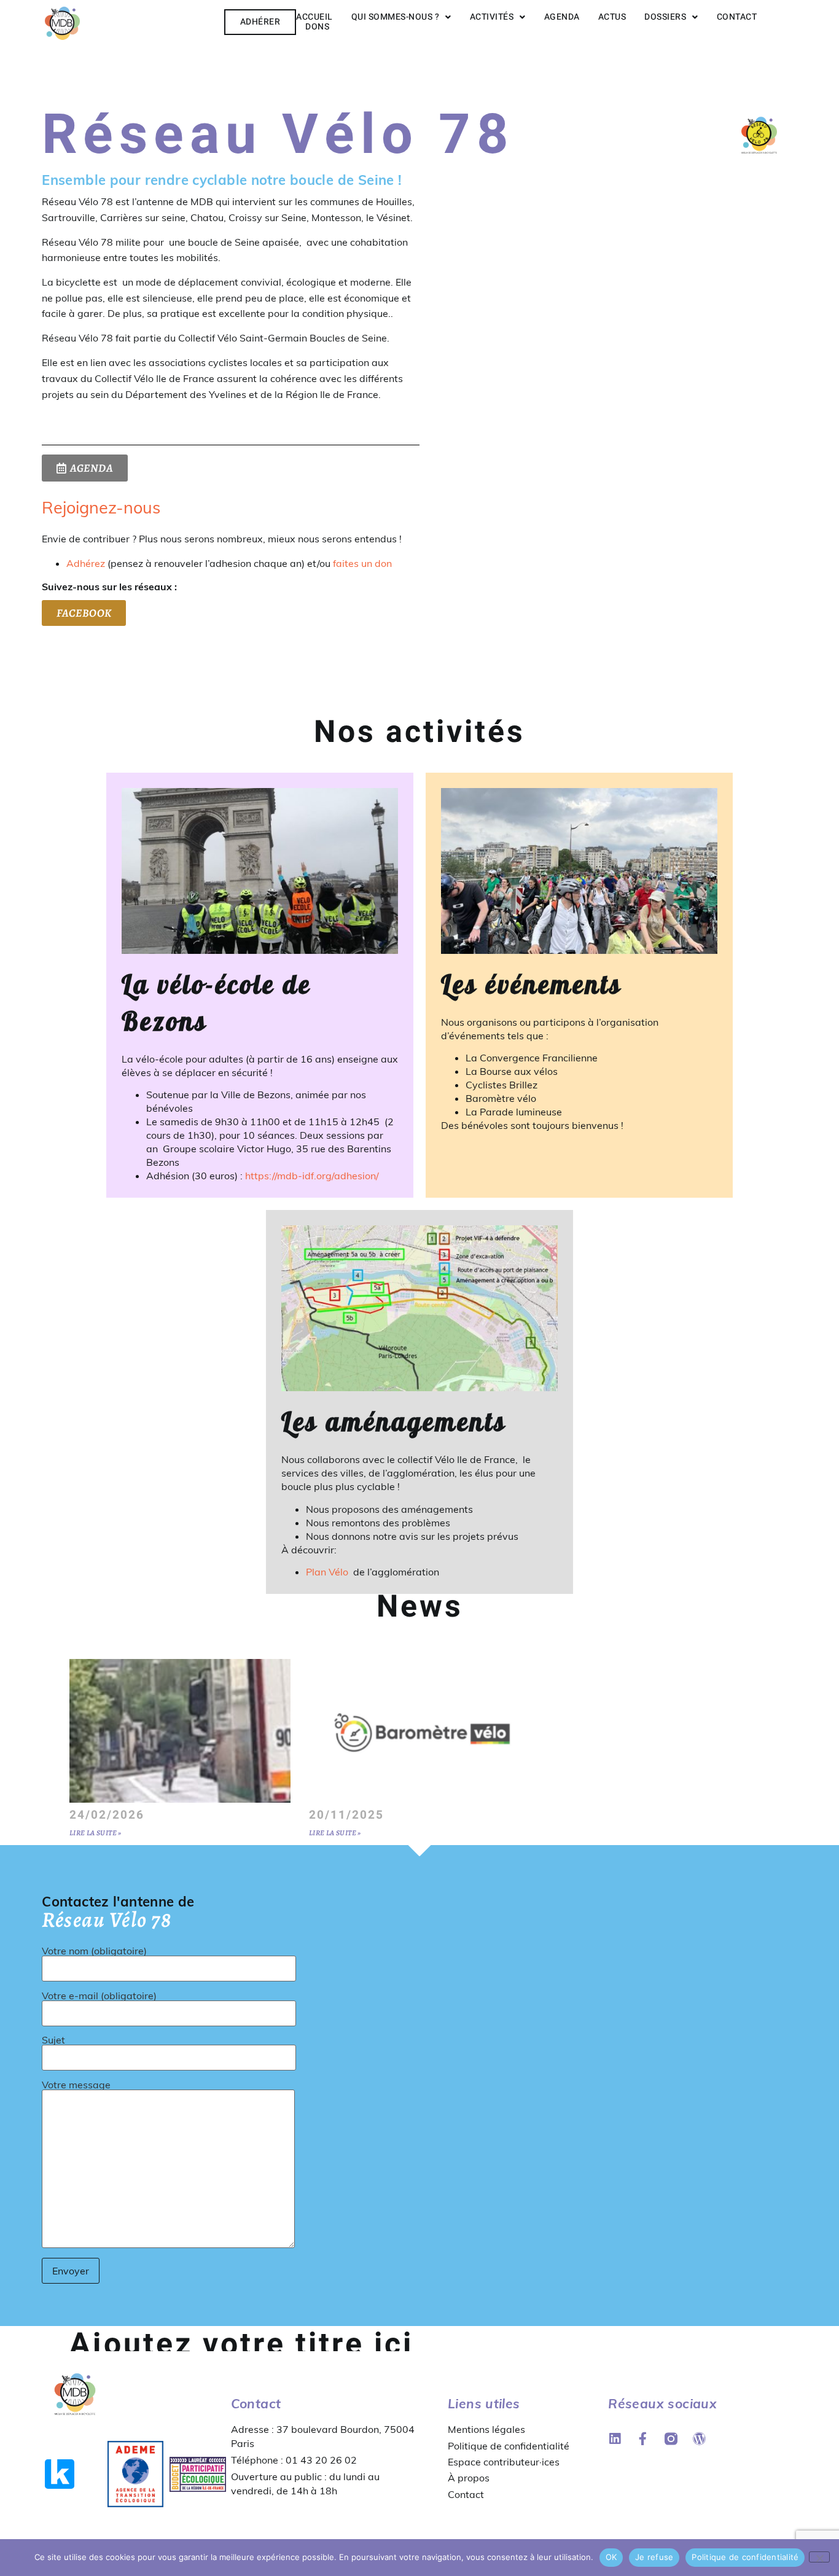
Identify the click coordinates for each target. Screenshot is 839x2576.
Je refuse (654, 2557)
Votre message (76, 2085)
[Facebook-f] (643, 2439)
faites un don (362, 563)
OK (611, 2557)
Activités (492, 17)
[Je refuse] (819, 2557)
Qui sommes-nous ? (396, 17)
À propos (469, 2478)
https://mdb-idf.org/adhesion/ (312, 1176)
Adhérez (86, 563)
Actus (612, 17)
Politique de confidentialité (509, 2446)
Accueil (314, 17)
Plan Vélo (328, 1572)
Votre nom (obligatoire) (94, 1951)
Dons (317, 27)
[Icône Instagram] (671, 2439)
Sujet (53, 2040)
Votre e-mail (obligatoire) (99, 1996)
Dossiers (665, 17)
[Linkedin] (615, 2439)
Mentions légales (486, 2429)
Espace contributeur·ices (504, 2462)
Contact (737, 17)
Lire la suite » (96, 1833)
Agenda (562, 17)
